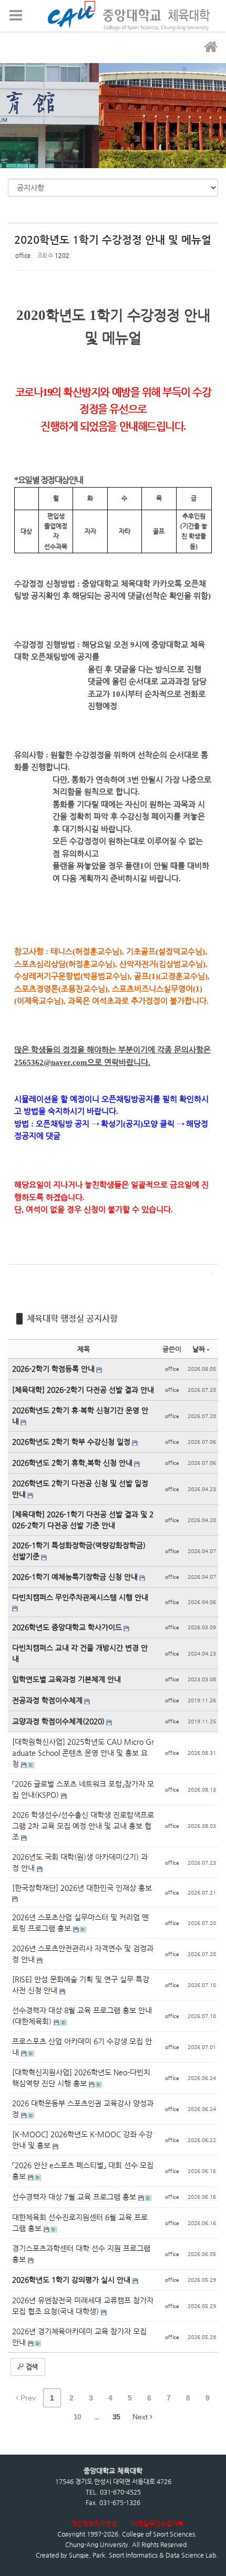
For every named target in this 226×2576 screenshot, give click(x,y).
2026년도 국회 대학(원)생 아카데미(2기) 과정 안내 (80, 1862)
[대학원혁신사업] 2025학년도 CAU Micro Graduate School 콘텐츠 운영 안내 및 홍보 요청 (83, 1753)
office (23, 256)
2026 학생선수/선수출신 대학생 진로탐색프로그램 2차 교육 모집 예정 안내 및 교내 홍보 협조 (83, 1826)
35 (116, 2417)
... (96, 2417)
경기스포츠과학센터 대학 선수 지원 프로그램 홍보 (81, 2254)
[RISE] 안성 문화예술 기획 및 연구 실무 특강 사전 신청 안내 (81, 1985)
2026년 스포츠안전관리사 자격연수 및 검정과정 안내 (83, 1954)
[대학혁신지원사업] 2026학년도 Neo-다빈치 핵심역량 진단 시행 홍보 (81, 2078)
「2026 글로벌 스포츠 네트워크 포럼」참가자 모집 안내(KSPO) (83, 1789)
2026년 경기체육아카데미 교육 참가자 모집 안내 (79, 2337)
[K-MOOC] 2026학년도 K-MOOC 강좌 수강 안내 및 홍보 (82, 2140)
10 (77, 2417)
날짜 (199, 1349)
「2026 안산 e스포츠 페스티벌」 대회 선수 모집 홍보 (83, 2171)
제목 (84, 1349)
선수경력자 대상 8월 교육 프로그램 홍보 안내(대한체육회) (82, 2016)
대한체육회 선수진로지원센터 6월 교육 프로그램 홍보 (80, 2223)
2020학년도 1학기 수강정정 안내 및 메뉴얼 (113, 240)
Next (141, 2417)
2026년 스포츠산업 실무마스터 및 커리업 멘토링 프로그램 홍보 (80, 1923)
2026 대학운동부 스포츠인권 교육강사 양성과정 (83, 2109)
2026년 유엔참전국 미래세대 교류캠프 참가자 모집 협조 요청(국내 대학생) (83, 2306)
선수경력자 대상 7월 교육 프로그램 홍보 (75, 2197)
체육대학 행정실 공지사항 (72, 1318)
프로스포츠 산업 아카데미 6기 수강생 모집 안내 (82, 2047)
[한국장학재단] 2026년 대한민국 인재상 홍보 (82, 1888)
